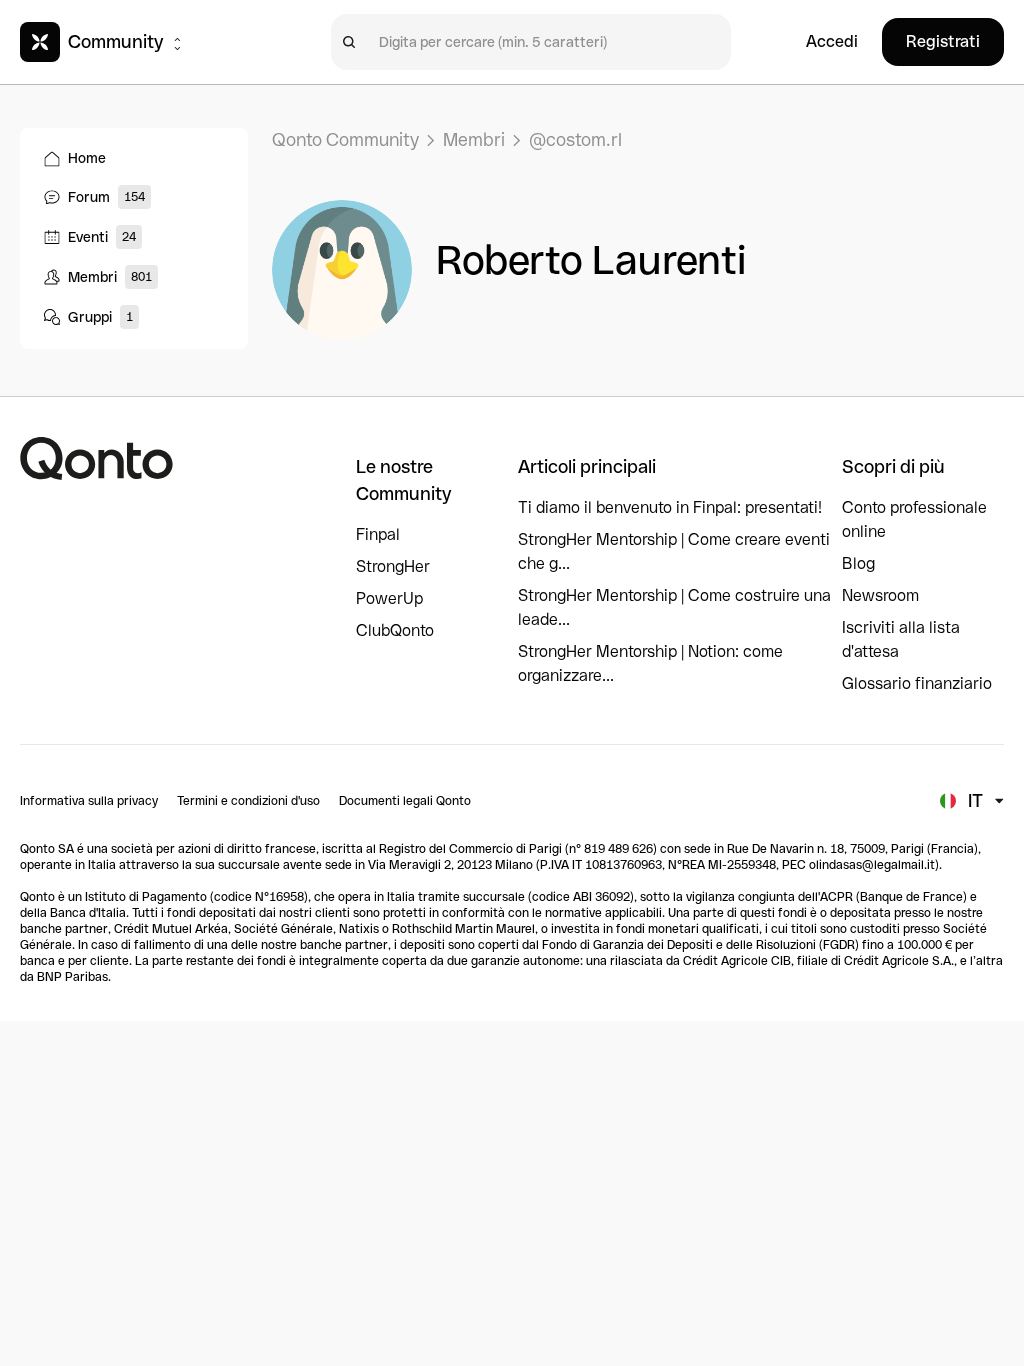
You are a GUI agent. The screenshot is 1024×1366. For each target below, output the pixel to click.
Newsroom (880, 595)
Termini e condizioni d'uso (248, 801)
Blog (858, 563)
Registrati (943, 41)
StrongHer (393, 566)
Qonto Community (345, 139)
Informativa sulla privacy (89, 801)
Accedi (832, 41)
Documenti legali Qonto (405, 801)
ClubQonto (395, 630)
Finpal (378, 534)
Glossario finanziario (917, 683)
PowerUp (389, 598)
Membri (474, 139)
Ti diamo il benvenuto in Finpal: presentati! (670, 507)
